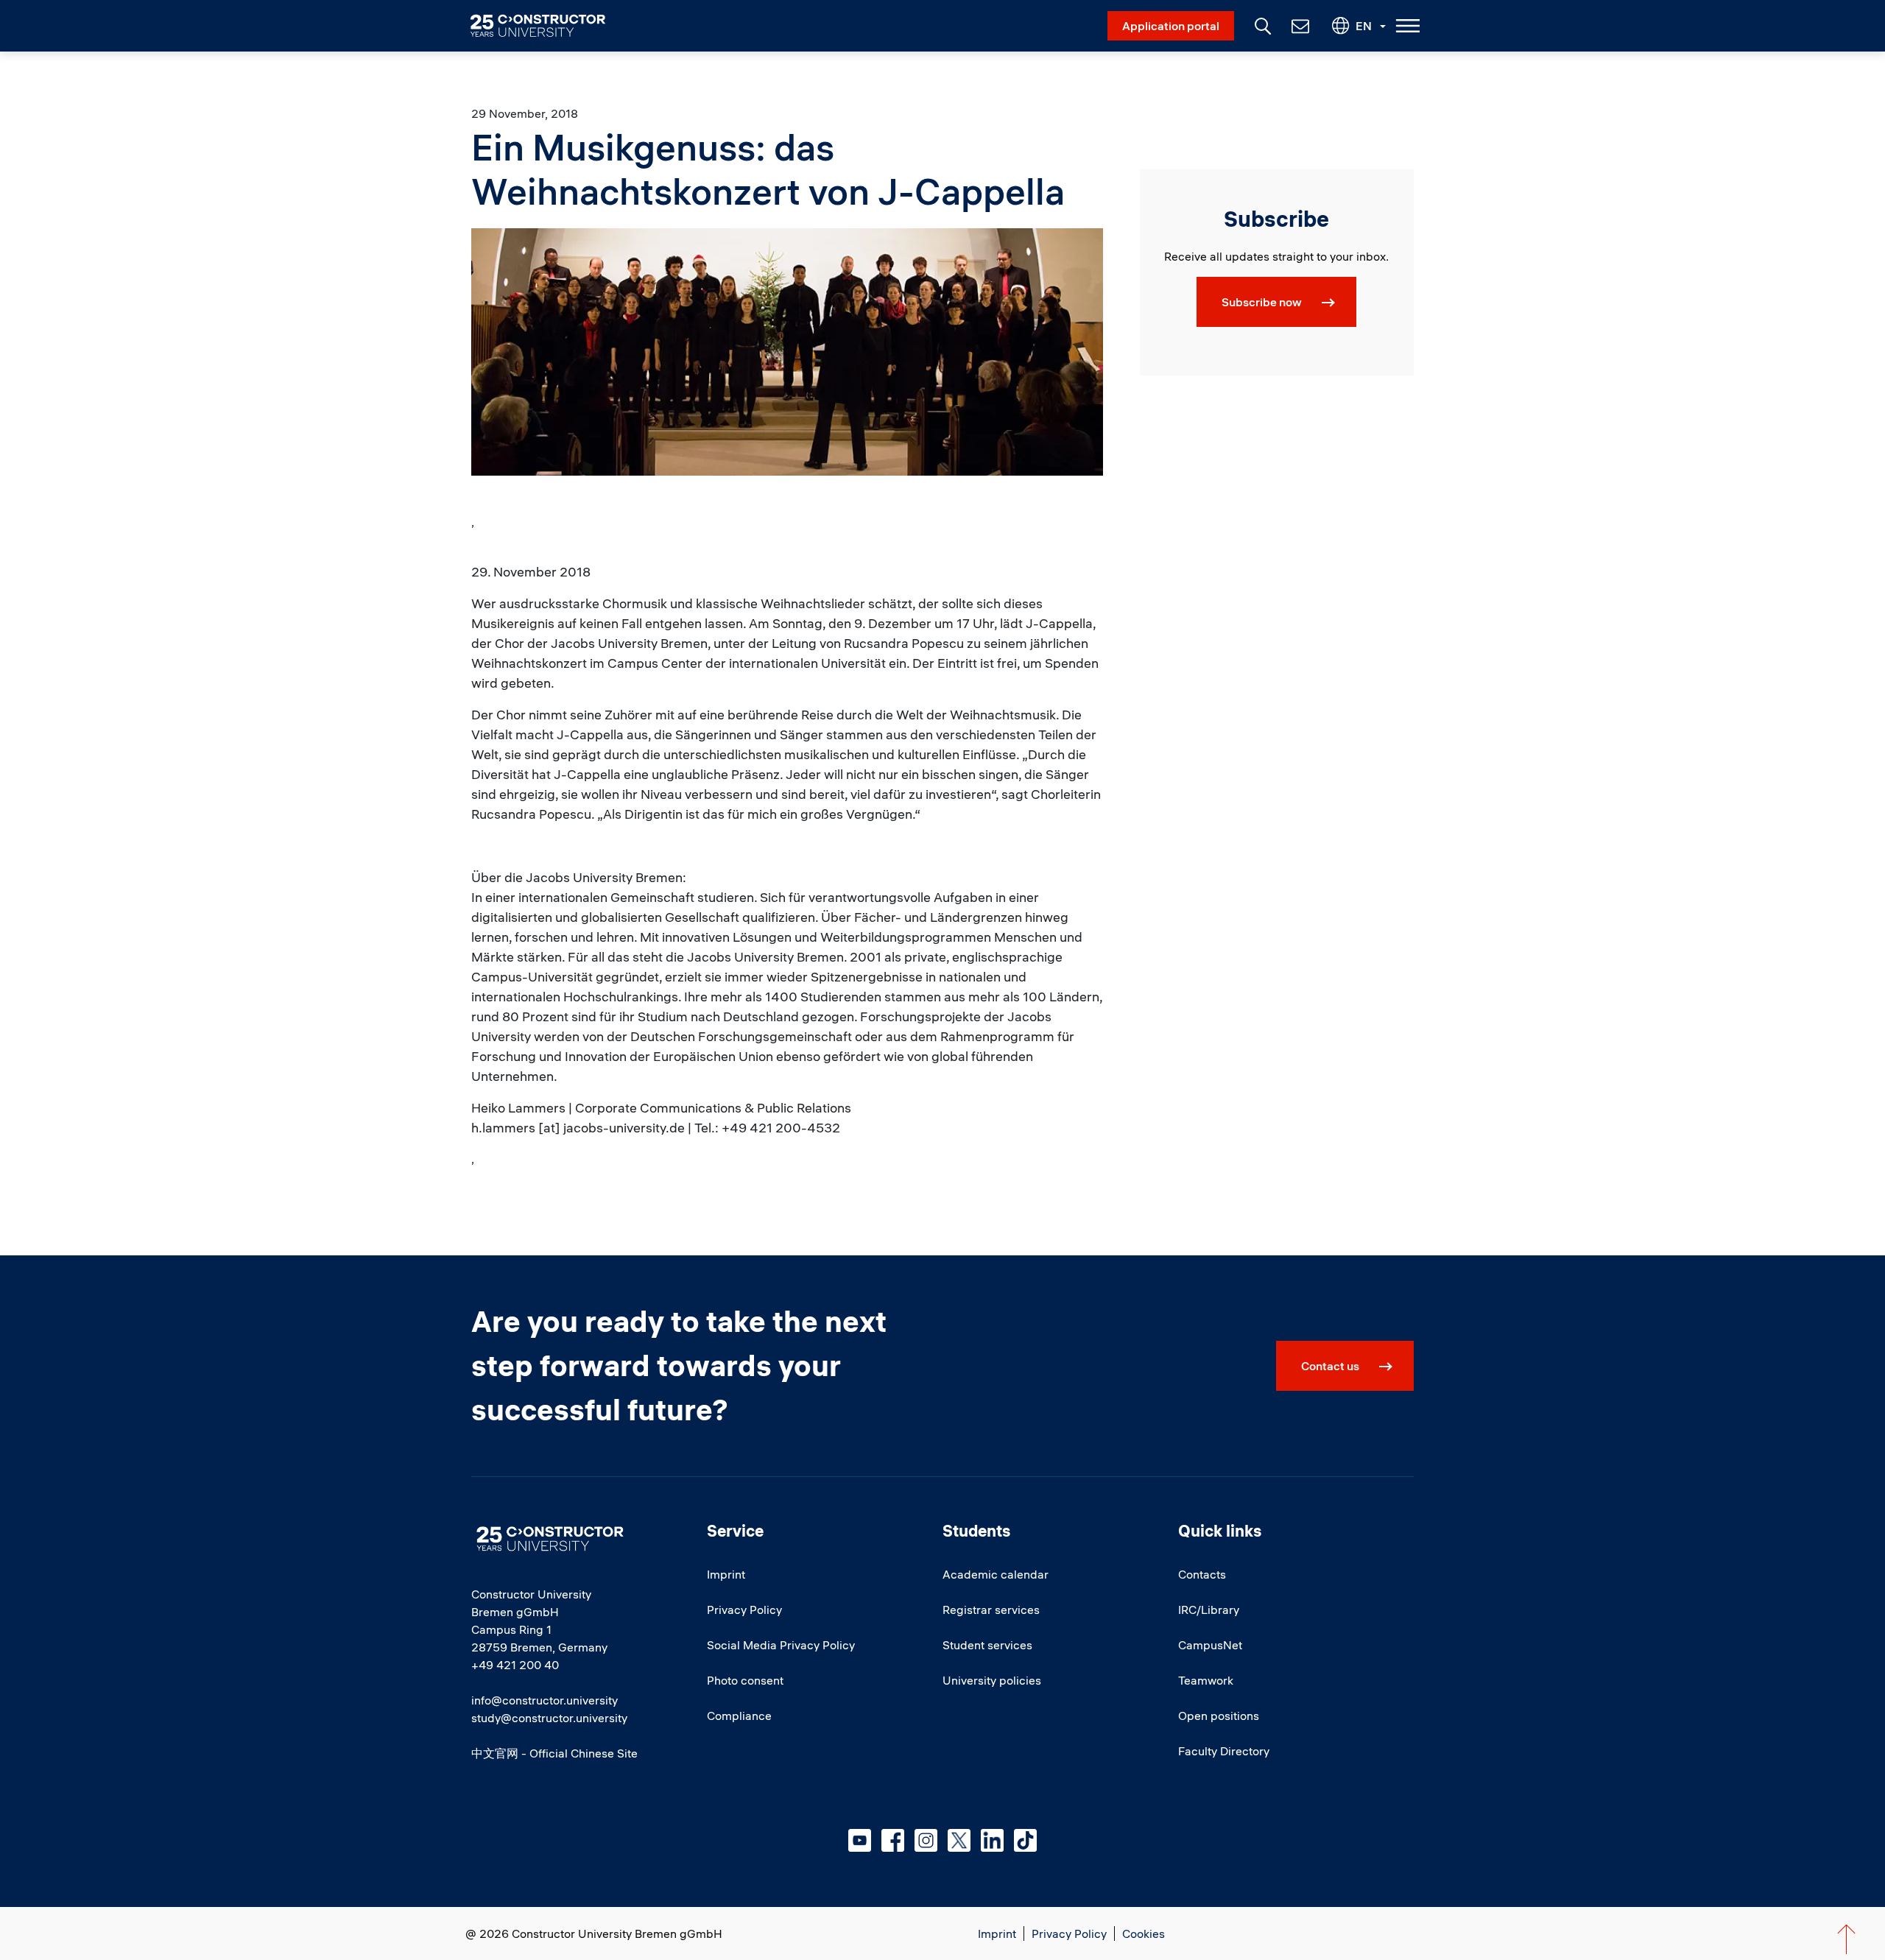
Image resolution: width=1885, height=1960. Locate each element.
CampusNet (1210, 1645)
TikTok (1025, 1840)
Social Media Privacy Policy (781, 1645)
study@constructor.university (549, 1718)
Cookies (1144, 1933)
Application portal (1171, 26)
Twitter (959, 1840)
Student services (987, 1645)
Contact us (1330, 1366)
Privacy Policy (744, 1610)
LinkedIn (992, 1840)
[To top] (1846, 1939)
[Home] (547, 26)
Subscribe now (1262, 302)
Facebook (893, 1840)
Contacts (1202, 1574)
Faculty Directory (1224, 1751)
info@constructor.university (545, 1700)
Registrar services (991, 1610)
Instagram (926, 1840)
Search (1261, 24)
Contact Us (1299, 26)
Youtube (860, 1840)
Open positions (1219, 1716)
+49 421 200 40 (515, 1665)
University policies (992, 1680)
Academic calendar (996, 1574)
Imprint (726, 1574)
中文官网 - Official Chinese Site (554, 1753)
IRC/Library (1209, 1610)
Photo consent (745, 1680)
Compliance (739, 1716)
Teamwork (1206, 1680)
